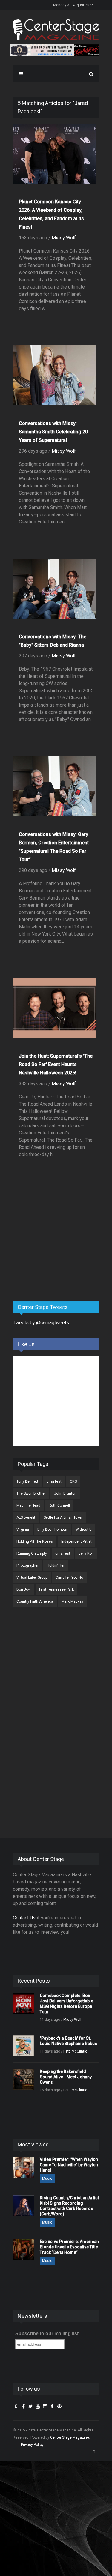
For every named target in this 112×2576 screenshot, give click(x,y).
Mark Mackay (72, 1601)
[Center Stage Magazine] (56, 30)
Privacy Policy (32, 2445)
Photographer (27, 1565)
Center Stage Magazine (70, 2437)
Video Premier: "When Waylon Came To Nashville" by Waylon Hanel (69, 2165)
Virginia (23, 1529)
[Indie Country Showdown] (55, 50)
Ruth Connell (59, 1505)
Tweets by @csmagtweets (41, 1323)
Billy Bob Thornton (52, 1529)
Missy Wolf (64, 238)
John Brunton (65, 1493)
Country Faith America (35, 1601)
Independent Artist (76, 1541)
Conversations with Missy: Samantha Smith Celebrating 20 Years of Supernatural (53, 432)
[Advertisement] (58, 1250)
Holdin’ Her (56, 1565)
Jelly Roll (86, 1553)
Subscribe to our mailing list (47, 2333)
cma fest (54, 1481)
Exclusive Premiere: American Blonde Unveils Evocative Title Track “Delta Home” (69, 2247)
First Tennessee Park (56, 1589)
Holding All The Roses (35, 1541)
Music (47, 2179)
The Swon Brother (31, 1493)
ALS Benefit (26, 1517)
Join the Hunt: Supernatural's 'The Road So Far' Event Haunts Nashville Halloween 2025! (56, 1064)
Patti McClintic (75, 2051)
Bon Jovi (24, 1589)
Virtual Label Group (32, 1577)
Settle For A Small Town (63, 1517)
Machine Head (28, 1505)
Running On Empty (32, 1553)
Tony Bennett (27, 1481)
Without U (84, 1529)
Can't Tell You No (69, 1577)
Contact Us (24, 1918)
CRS (73, 1481)
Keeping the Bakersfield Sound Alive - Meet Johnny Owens (66, 2077)
